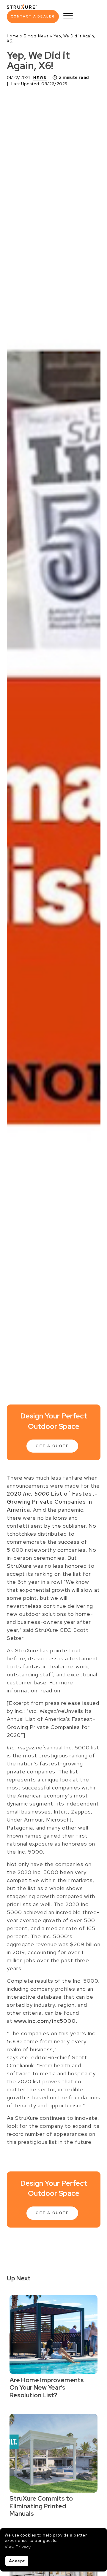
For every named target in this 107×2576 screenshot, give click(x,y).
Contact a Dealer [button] (33, 16)
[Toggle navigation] (68, 17)
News (43, 36)
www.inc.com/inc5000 (45, 2021)
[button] (18, 2547)
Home (13, 36)
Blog (28, 36)
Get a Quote (52, 1446)
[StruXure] (22, 6)
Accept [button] (17, 2561)
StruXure (20, 1566)
